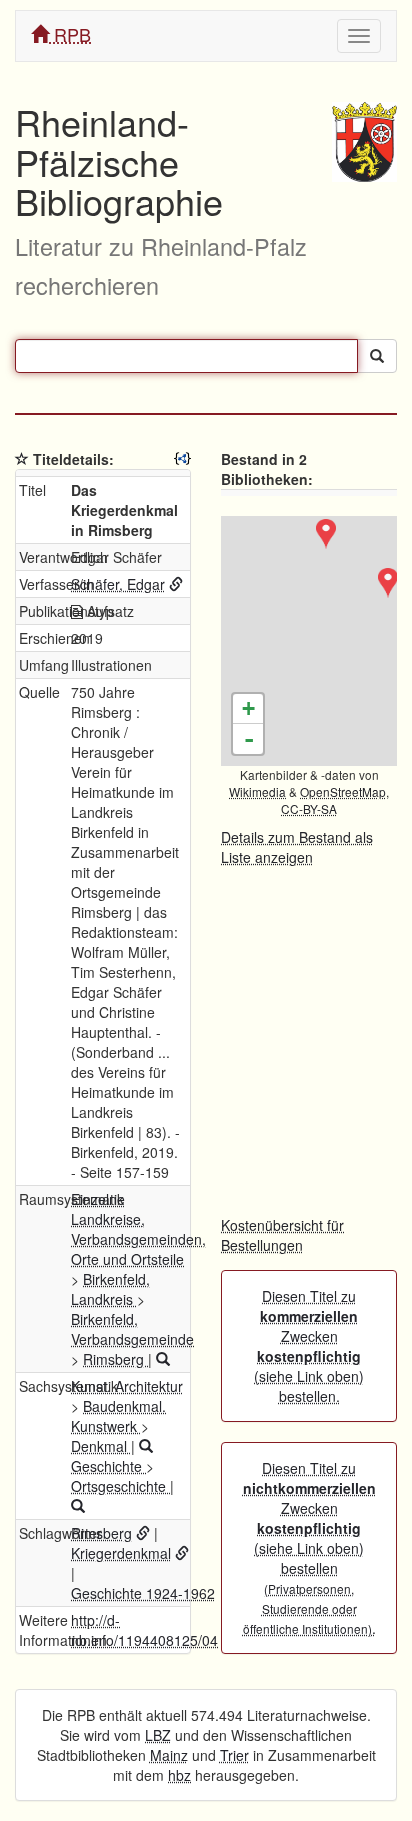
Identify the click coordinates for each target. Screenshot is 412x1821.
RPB (70, 34)
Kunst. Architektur (127, 1386)
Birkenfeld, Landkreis (110, 1289)
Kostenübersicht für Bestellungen (282, 1235)
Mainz (169, 1755)
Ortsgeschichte (120, 1486)
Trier (234, 1755)
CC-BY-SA (309, 808)
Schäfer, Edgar (118, 584)
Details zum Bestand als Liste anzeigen (297, 847)
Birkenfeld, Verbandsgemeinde (132, 1329)
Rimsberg (115, 1359)
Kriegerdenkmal (121, 1553)
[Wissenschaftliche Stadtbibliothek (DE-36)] (388, 583)
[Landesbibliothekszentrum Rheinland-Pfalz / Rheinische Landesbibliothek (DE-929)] (326, 534)
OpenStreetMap (343, 791)
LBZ (158, 1735)
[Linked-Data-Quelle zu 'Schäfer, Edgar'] (176, 584)
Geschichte (108, 1466)
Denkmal (101, 1446)
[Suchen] (377, 356)
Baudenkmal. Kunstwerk (118, 1416)
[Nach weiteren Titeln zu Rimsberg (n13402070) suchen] (163, 1359)
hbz (179, 1775)
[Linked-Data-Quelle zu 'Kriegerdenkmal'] (182, 1553)
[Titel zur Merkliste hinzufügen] (22, 459)
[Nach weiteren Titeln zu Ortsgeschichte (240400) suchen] (78, 1506)
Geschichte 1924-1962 (143, 1593)
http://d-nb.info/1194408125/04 (144, 1630)
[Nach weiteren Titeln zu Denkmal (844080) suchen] (146, 1446)
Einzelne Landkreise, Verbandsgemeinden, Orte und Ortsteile (138, 1229)
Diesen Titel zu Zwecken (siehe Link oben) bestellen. (309, 1346)
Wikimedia (257, 791)
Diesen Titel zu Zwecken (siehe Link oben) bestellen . (309, 1548)
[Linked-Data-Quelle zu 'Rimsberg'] (143, 1533)
